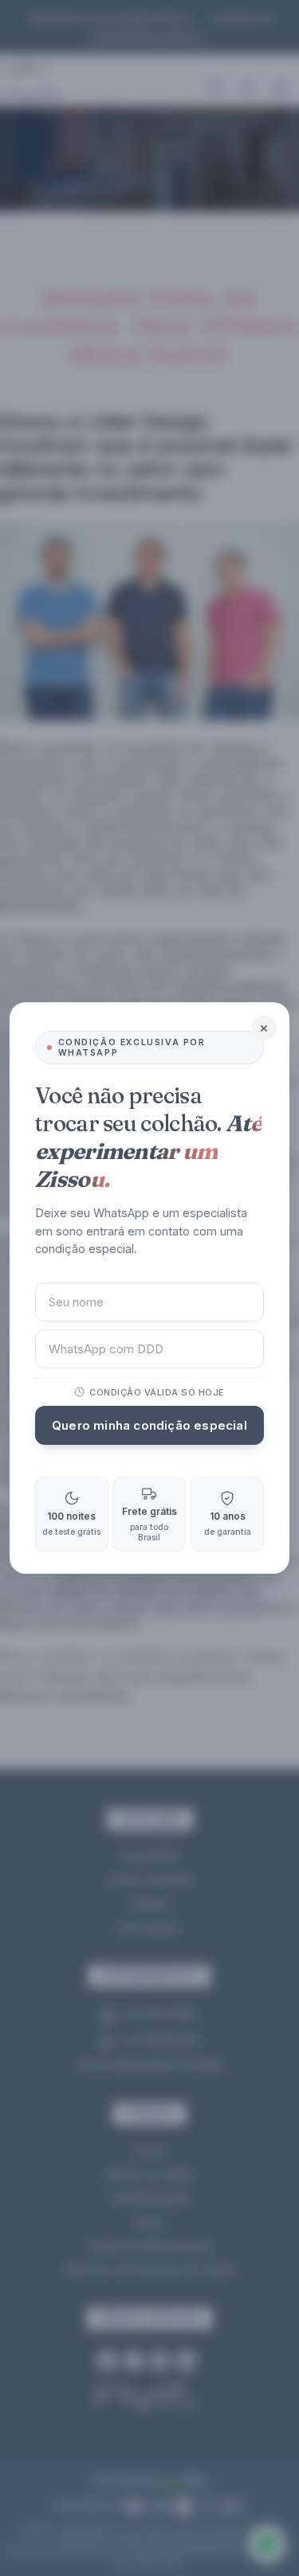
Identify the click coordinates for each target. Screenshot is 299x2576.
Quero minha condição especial (149, 1425)
